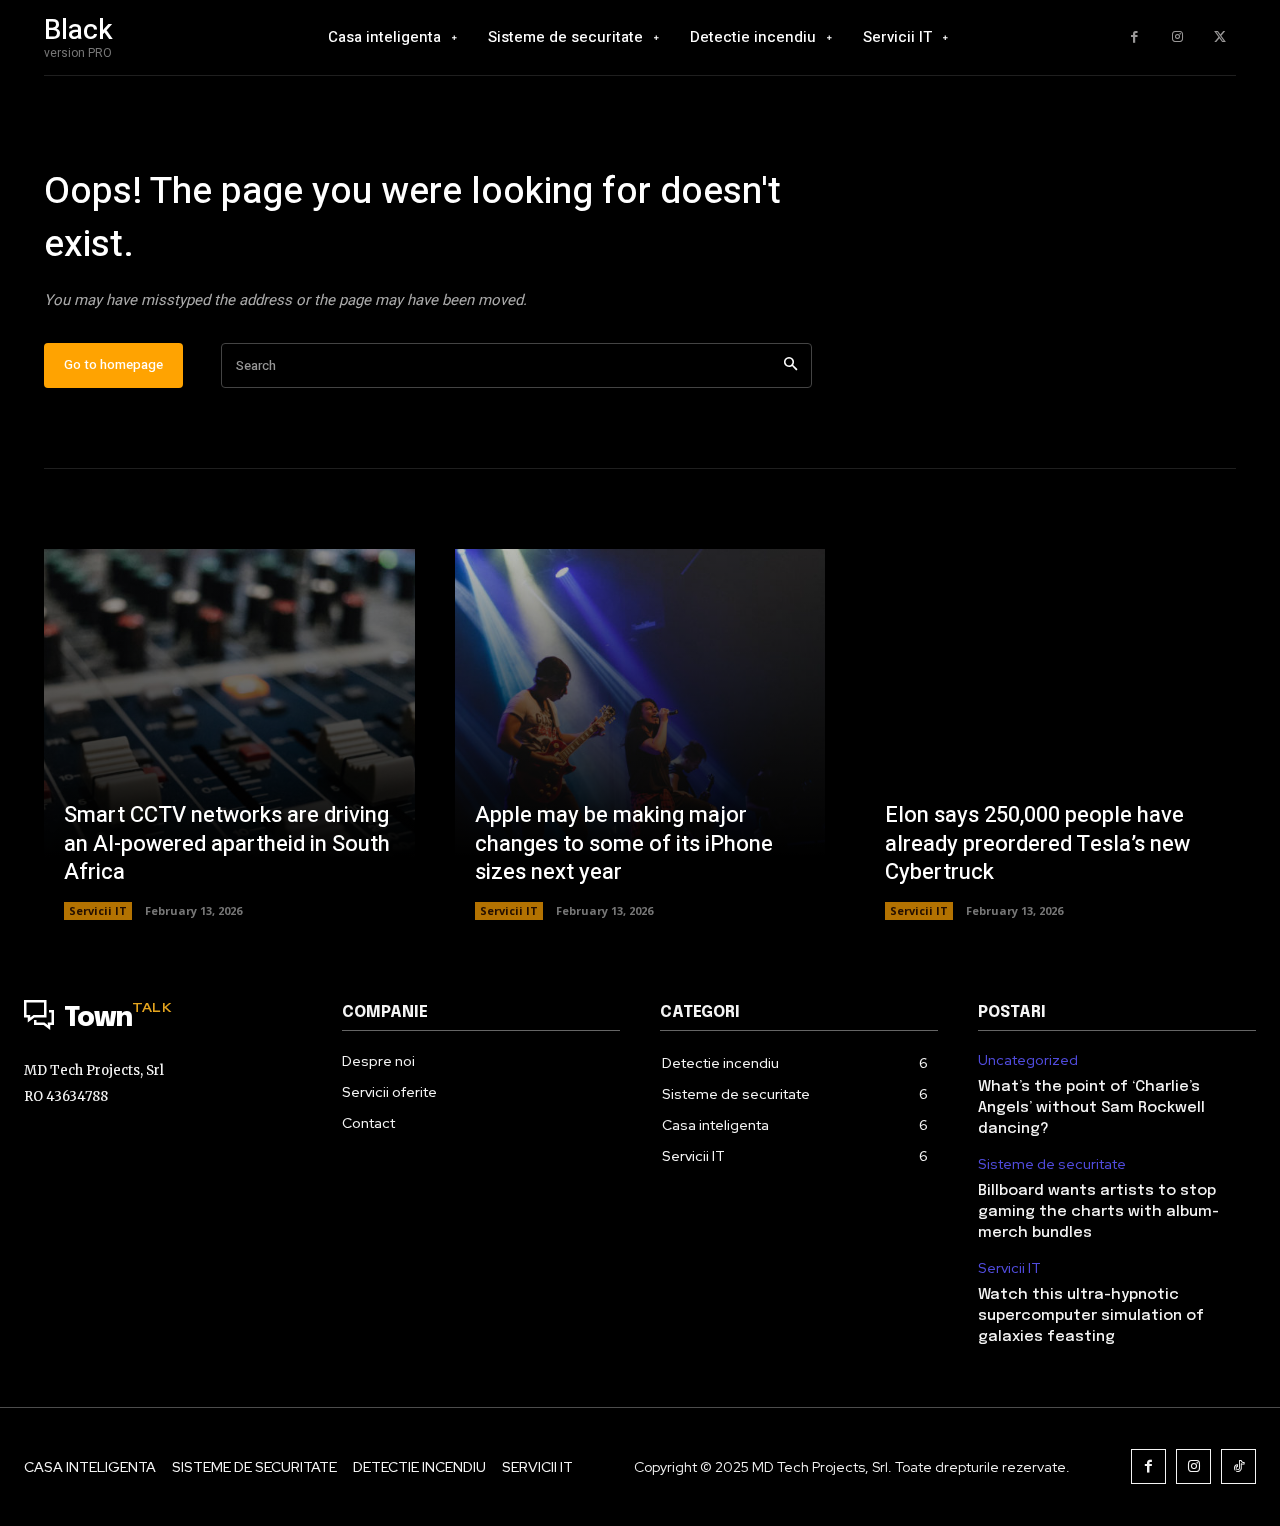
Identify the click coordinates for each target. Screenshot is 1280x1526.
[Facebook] (1134, 37)
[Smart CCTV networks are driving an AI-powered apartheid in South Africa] (229, 734)
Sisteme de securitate (1052, 1164)
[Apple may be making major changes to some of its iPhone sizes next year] (640, 734)
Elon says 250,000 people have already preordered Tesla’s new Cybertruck (1037, 843)
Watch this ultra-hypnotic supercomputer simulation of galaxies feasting (1091, 1316)
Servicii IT (98, 910)
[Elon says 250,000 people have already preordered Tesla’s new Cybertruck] (1050, 734)
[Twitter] (1219, 37)
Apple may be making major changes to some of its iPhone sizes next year (624, 843)
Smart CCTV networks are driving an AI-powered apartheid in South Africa (227, 843)
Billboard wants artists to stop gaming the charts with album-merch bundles (1098, 1212)
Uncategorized (1028, 1060)
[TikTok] (1238, 1466)
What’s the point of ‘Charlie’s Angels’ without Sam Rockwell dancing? (1091, 1108)
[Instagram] (1177, 37)
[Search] (790, 365)
